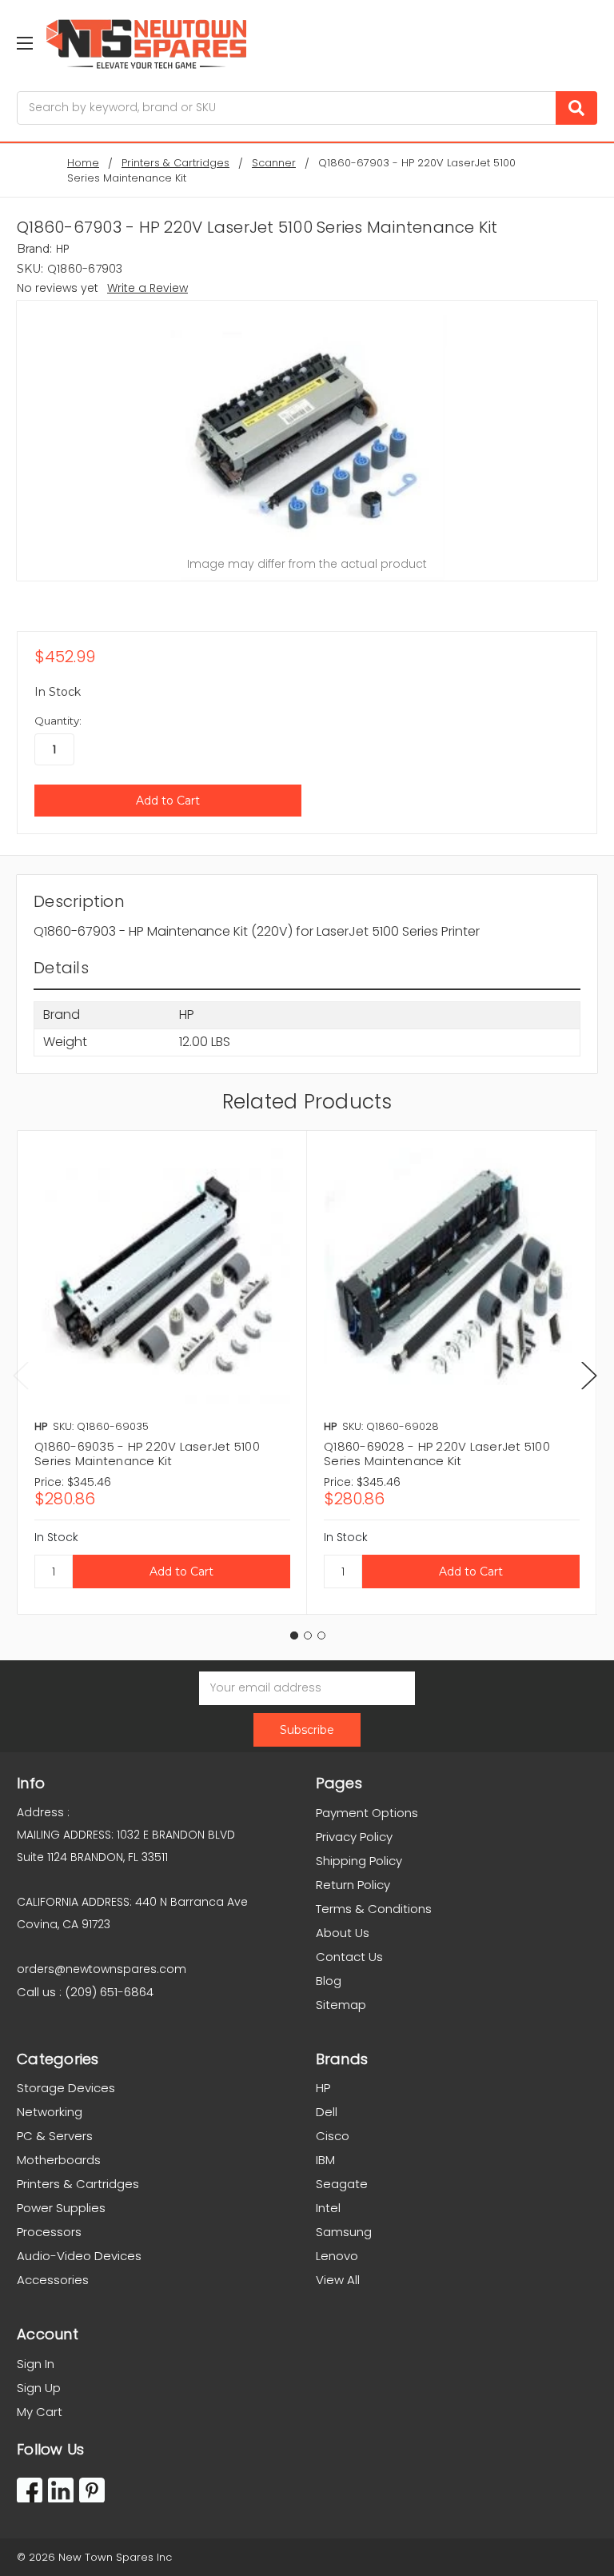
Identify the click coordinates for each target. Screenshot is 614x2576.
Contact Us (349, 1957)
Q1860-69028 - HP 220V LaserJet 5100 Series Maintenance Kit (437, 1454)
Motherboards (59, 2160)
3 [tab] (321, 1635)
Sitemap (341, 2005)
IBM (325, 2160)
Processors (49, 2232)
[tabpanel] (162, 1372)
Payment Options (367, 1813)
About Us (343, 1933)
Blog (329, 1981)
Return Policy (353, 1885)
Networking (50, 2112)
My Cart (40, 2412)
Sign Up (39, 2388)
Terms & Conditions (374, 1909)
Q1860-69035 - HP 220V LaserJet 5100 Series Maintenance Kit (147, 1454)
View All (338, 2280)
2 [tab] (308, 1635)
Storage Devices (66, 2088)
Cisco (333, 2136)
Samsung (344, 2232)
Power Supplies (61, 2208)
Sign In (36, 2364)
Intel (328, 2208)
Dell (327, 2112)
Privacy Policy (354, 1837)
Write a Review (148, 288)
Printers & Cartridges (78, 2184)
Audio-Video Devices (79, 2256)
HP (323, 2088)
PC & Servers (55, 2136)
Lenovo (337, 2256)
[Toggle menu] (24, 43)
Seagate (342, 2184)
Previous (21, 1375)
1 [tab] (294, 1635)
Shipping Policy (359, 1861)
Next (589, 1375)
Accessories (53, 2280)
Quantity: (58, 721)
